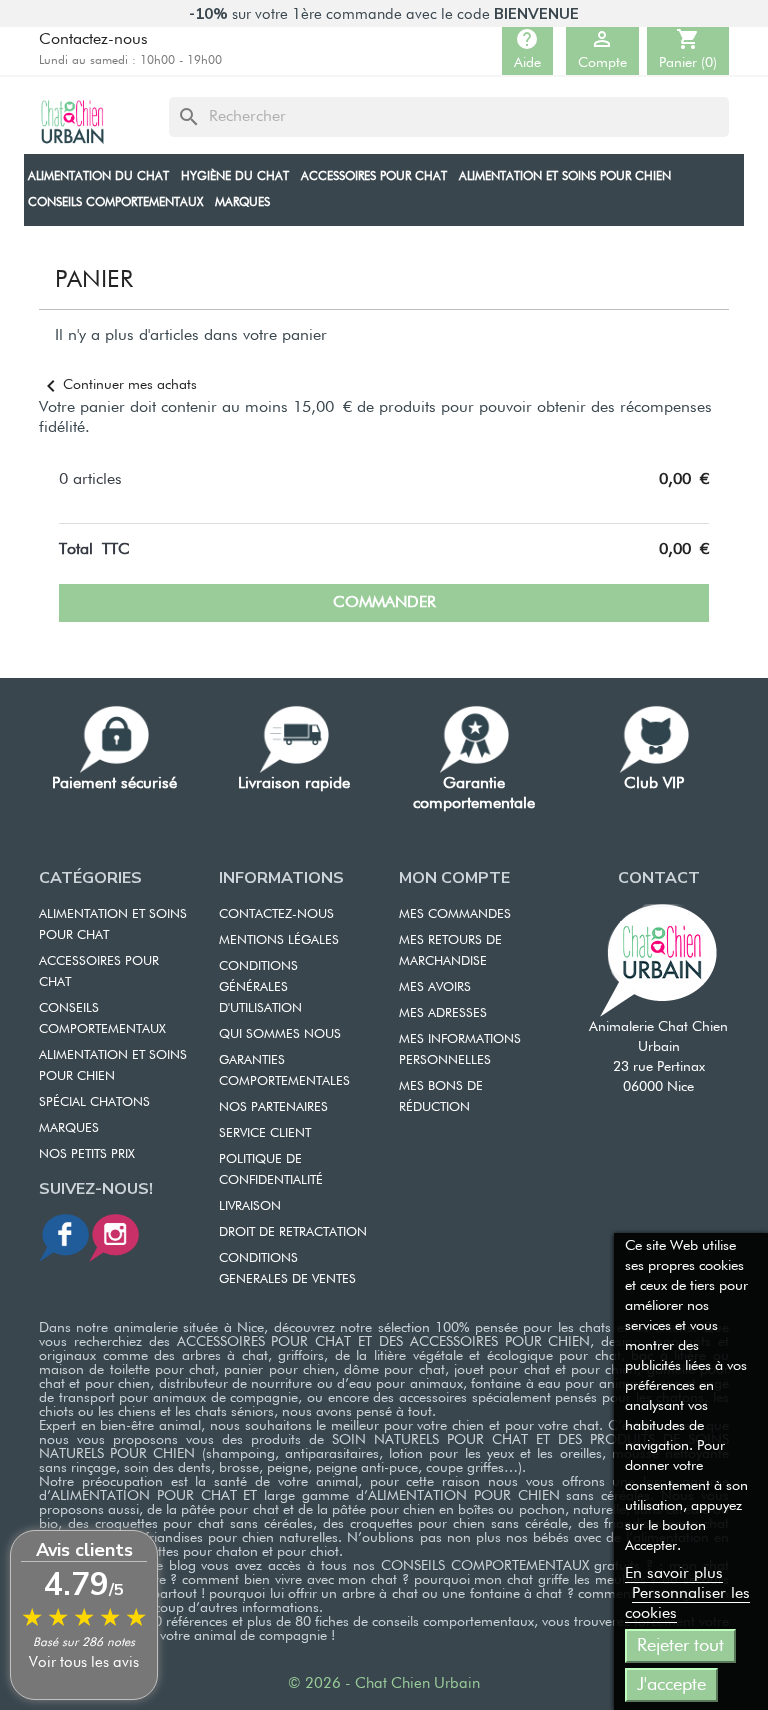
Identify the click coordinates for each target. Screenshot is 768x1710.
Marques (69, 1128)
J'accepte (671, 1685)
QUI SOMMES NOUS (280, 1034)
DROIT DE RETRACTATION (293, 1232)
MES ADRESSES (443, 1013)
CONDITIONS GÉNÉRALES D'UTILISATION (260, 987)
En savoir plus (674, 1574)
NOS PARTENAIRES (273, 1107)
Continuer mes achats (118, 385)
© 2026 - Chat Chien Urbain (384, 1683)
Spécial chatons (94, 1102)
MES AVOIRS (435, 987)
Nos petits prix (87, 1154)
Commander (384, 603)
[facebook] (64, 1237)
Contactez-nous (93, 40)
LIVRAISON (250, 1206)
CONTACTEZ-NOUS (276, 914)
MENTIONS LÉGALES (279, 940)
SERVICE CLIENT (265, 1133)
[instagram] (114, 1237)
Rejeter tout (680, 1646)
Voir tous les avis (84, 1662)
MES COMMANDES (455, 914)
